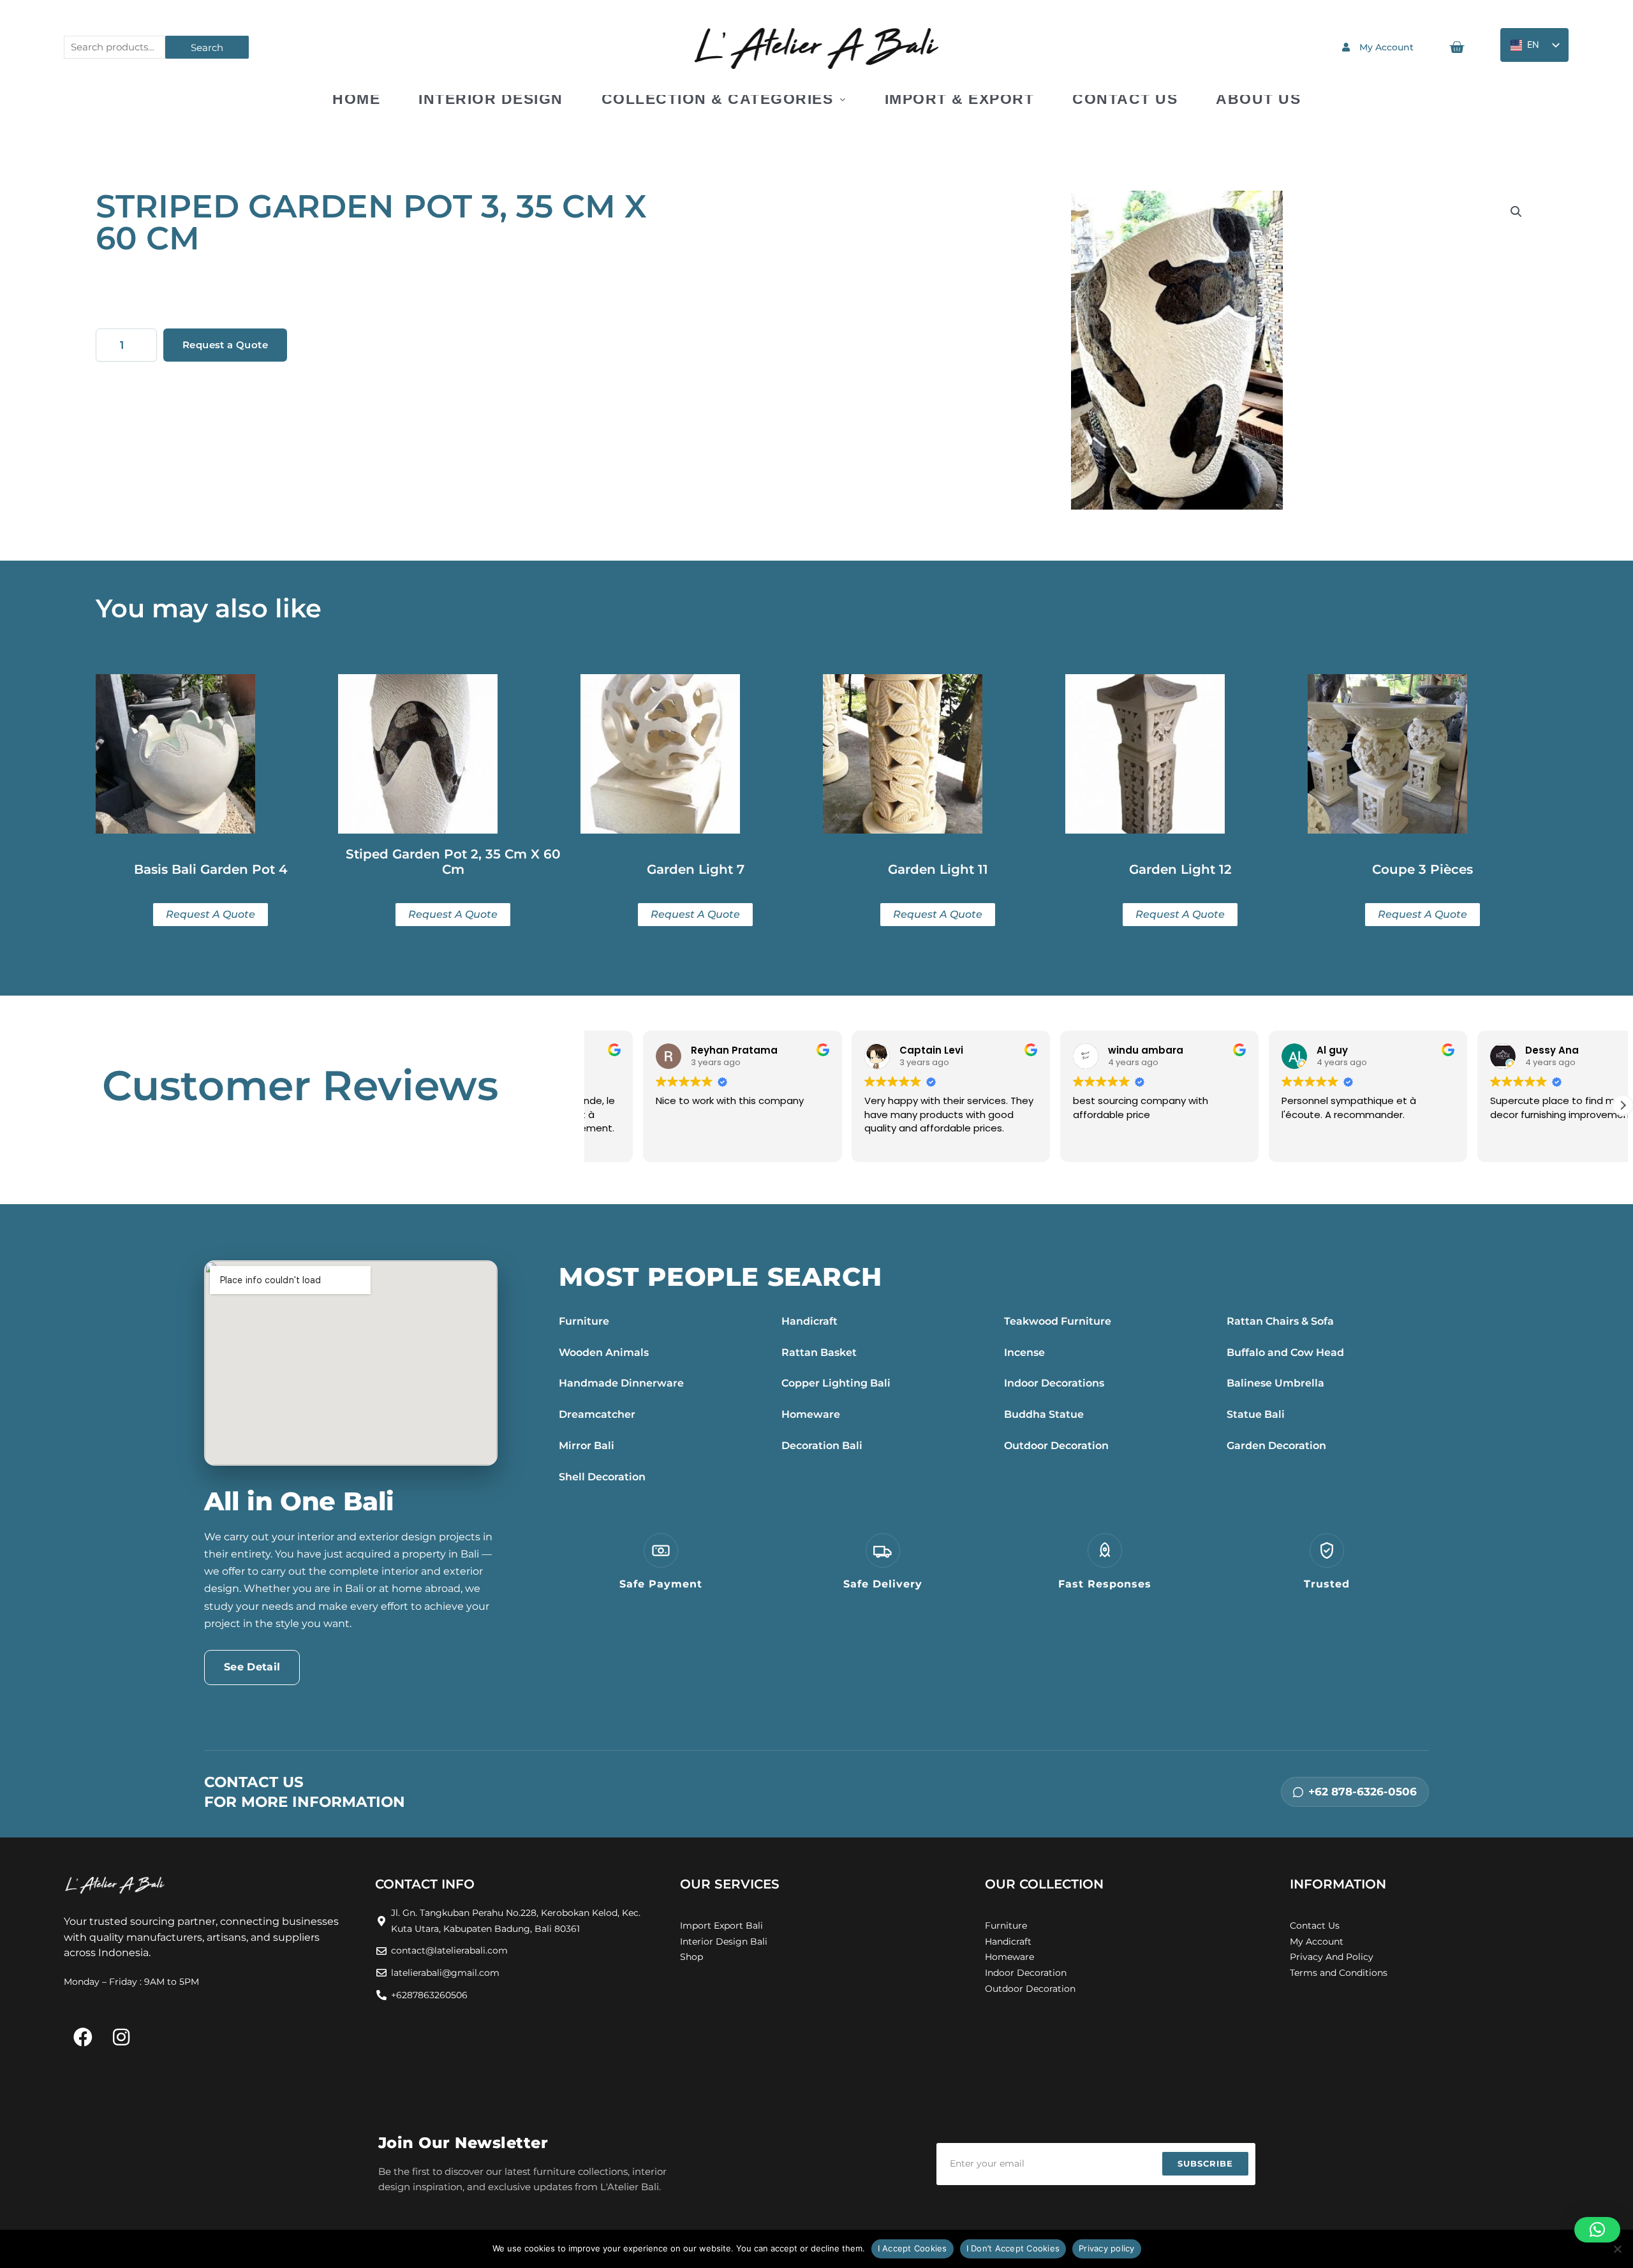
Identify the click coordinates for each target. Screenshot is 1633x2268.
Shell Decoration (602, 1477)
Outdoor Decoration (1056, 1446)
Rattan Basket (819, 1352)
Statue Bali (1256, 1414)
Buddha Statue (1044, 1414)
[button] (1516, 212)
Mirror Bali (587, 1446)
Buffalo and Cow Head (1285, 1352)
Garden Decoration (1276, 1446)
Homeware (811, 1414)
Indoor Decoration (1026, 1973)
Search (207, 48)
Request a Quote (225, 345)
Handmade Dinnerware (621, 1383)
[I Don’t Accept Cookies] (1617, 2249)
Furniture (584, 1321)
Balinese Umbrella (1275, 1383)
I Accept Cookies (913, 2248)
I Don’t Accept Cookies (1013, 2248)
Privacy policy (1107, 2248)
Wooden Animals (604, 1352)
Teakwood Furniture (1058, 1321)
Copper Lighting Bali (836, 1383)
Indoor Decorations (1054, 1383)
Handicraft (809, 1321)
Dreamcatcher (597, 1414)
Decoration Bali (822, 1446)
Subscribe (1205, 2163)
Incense (1024, 1352)
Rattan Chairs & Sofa (1280, 1321)
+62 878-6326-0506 (1363, 1792)
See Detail (252, 1667)
